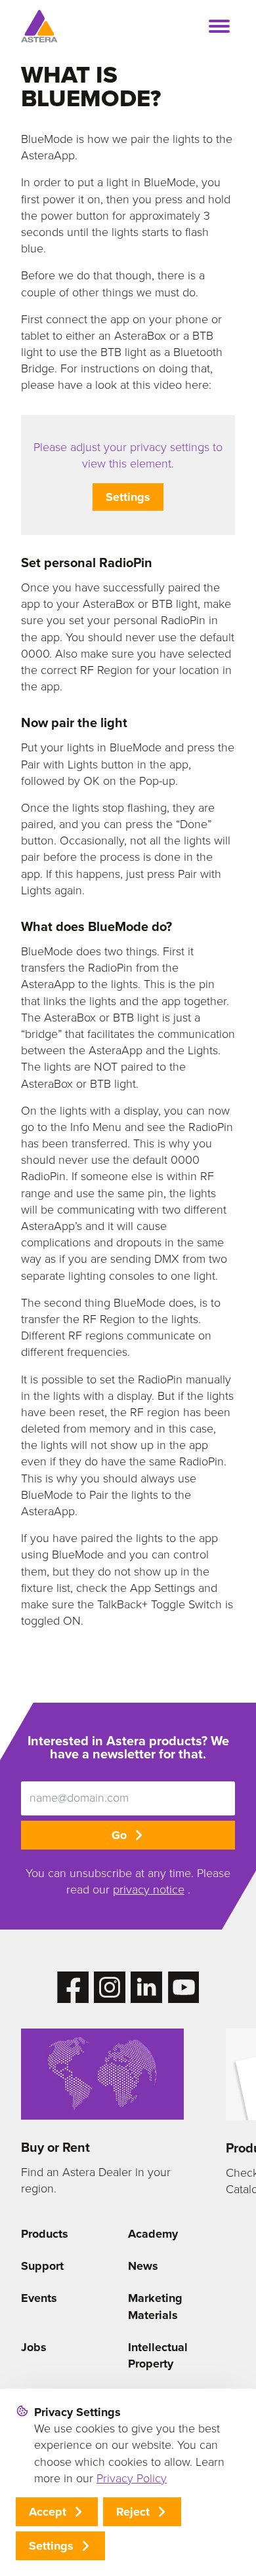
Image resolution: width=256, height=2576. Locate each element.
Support (42, 2266)
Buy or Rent (55, 2147)
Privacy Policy (132, 2478)
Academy (153, 2234)
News (143, 2266)
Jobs (34, 2347)
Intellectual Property (158, 2355)
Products (45, 2234)
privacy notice (149, 1890)
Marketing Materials (155, 2306)
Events (39, 2298)
